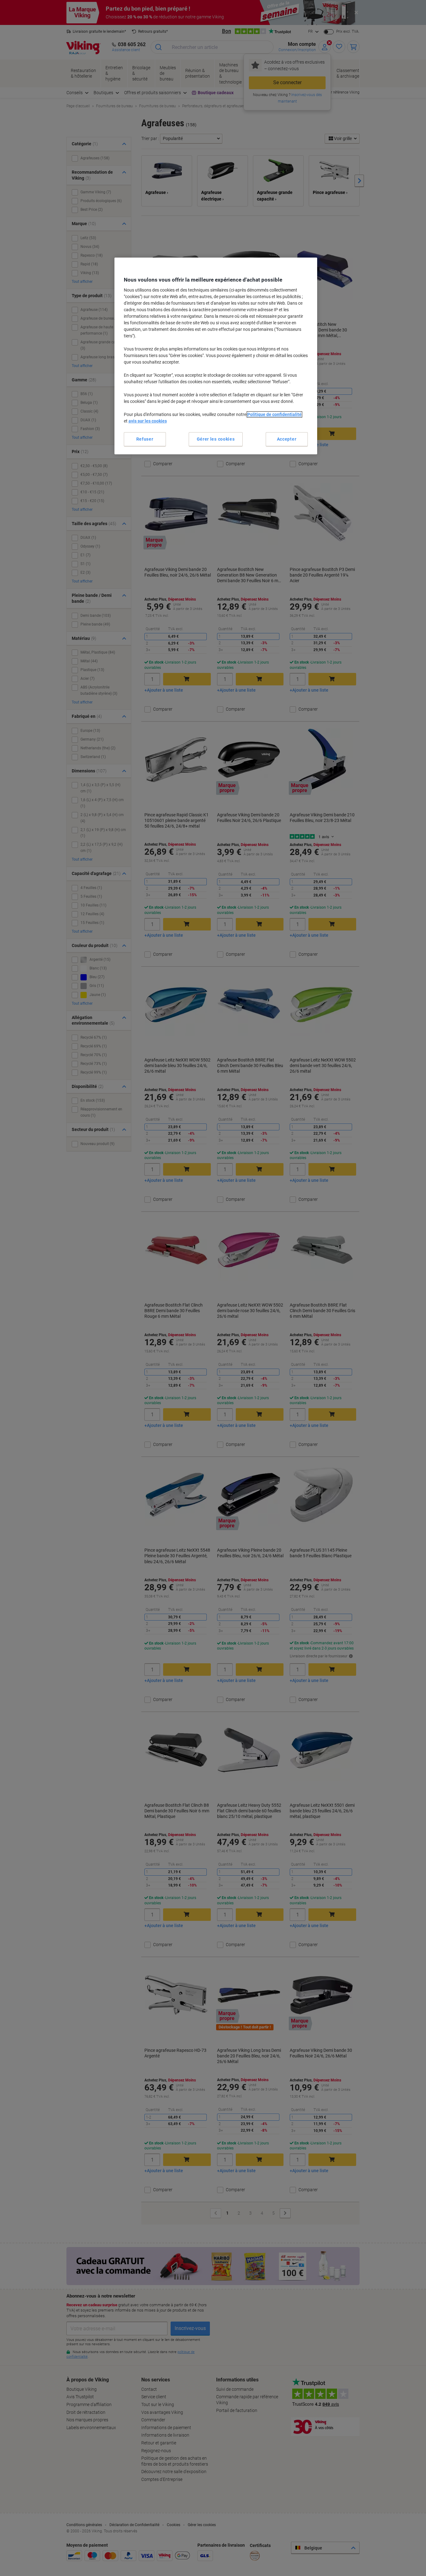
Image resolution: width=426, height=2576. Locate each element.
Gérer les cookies (216, 439)
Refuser (145, 439)
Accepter (287, 439)
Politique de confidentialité (274, 414)
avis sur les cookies (148, 421)
